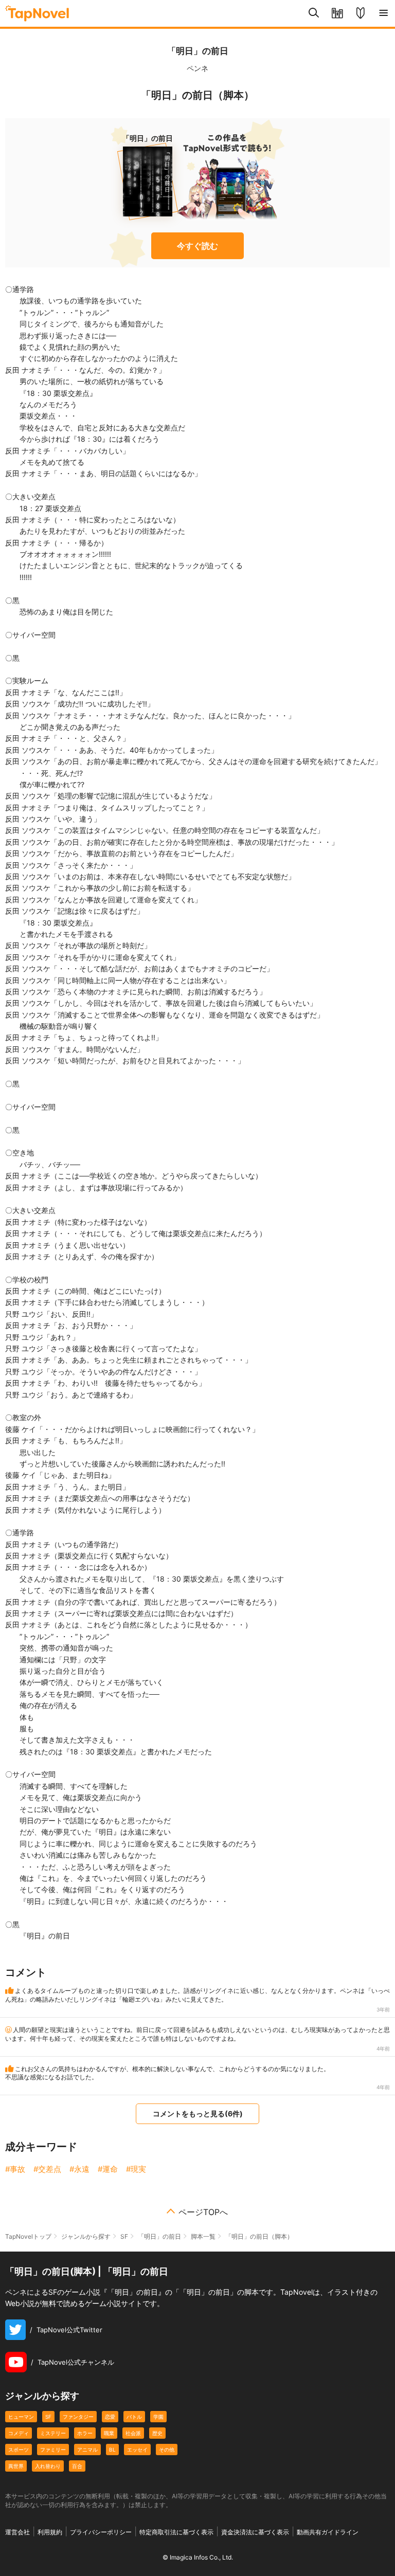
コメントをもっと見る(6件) (198, 2114)
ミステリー (53, 2433)
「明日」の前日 (198, 51)
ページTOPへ (203, 2212)
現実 (138, 2169)
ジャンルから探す (86, 2236)
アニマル (87, 2450)
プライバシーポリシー (101, 2532)
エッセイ (137, 2450)
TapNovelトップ (28, 2236)
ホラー (85, 2433)
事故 (17, 2169)
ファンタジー (78, 2417)
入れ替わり (48, 2466)
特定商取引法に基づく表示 (176, 2532)
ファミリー (53, 2450)
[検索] (314, 13)
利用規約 (50, 2532)
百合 (77, 2466)
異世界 (16, 2466)
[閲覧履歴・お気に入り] (337, 13)
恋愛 (110, 2417)
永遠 (82, 2169)
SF (124, 2236)
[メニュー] (383, 13)
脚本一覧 (203, 2236)
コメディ (19, 2433)
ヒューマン (21, 2417)
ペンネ (197, 68)
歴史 (157, 2433)
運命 (110, 2169)
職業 (109, 2433)
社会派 (133, 2433)
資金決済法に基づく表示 (255, 2532)
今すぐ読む (197, 246)
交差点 (50, 2169)
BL (112, 2450)
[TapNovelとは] (360, 13)
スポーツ (19, 2450)
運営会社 (17, 2532)
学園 (158, 2417)
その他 (167, 2450)
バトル (134, 2417)
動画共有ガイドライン (328, 2532)
